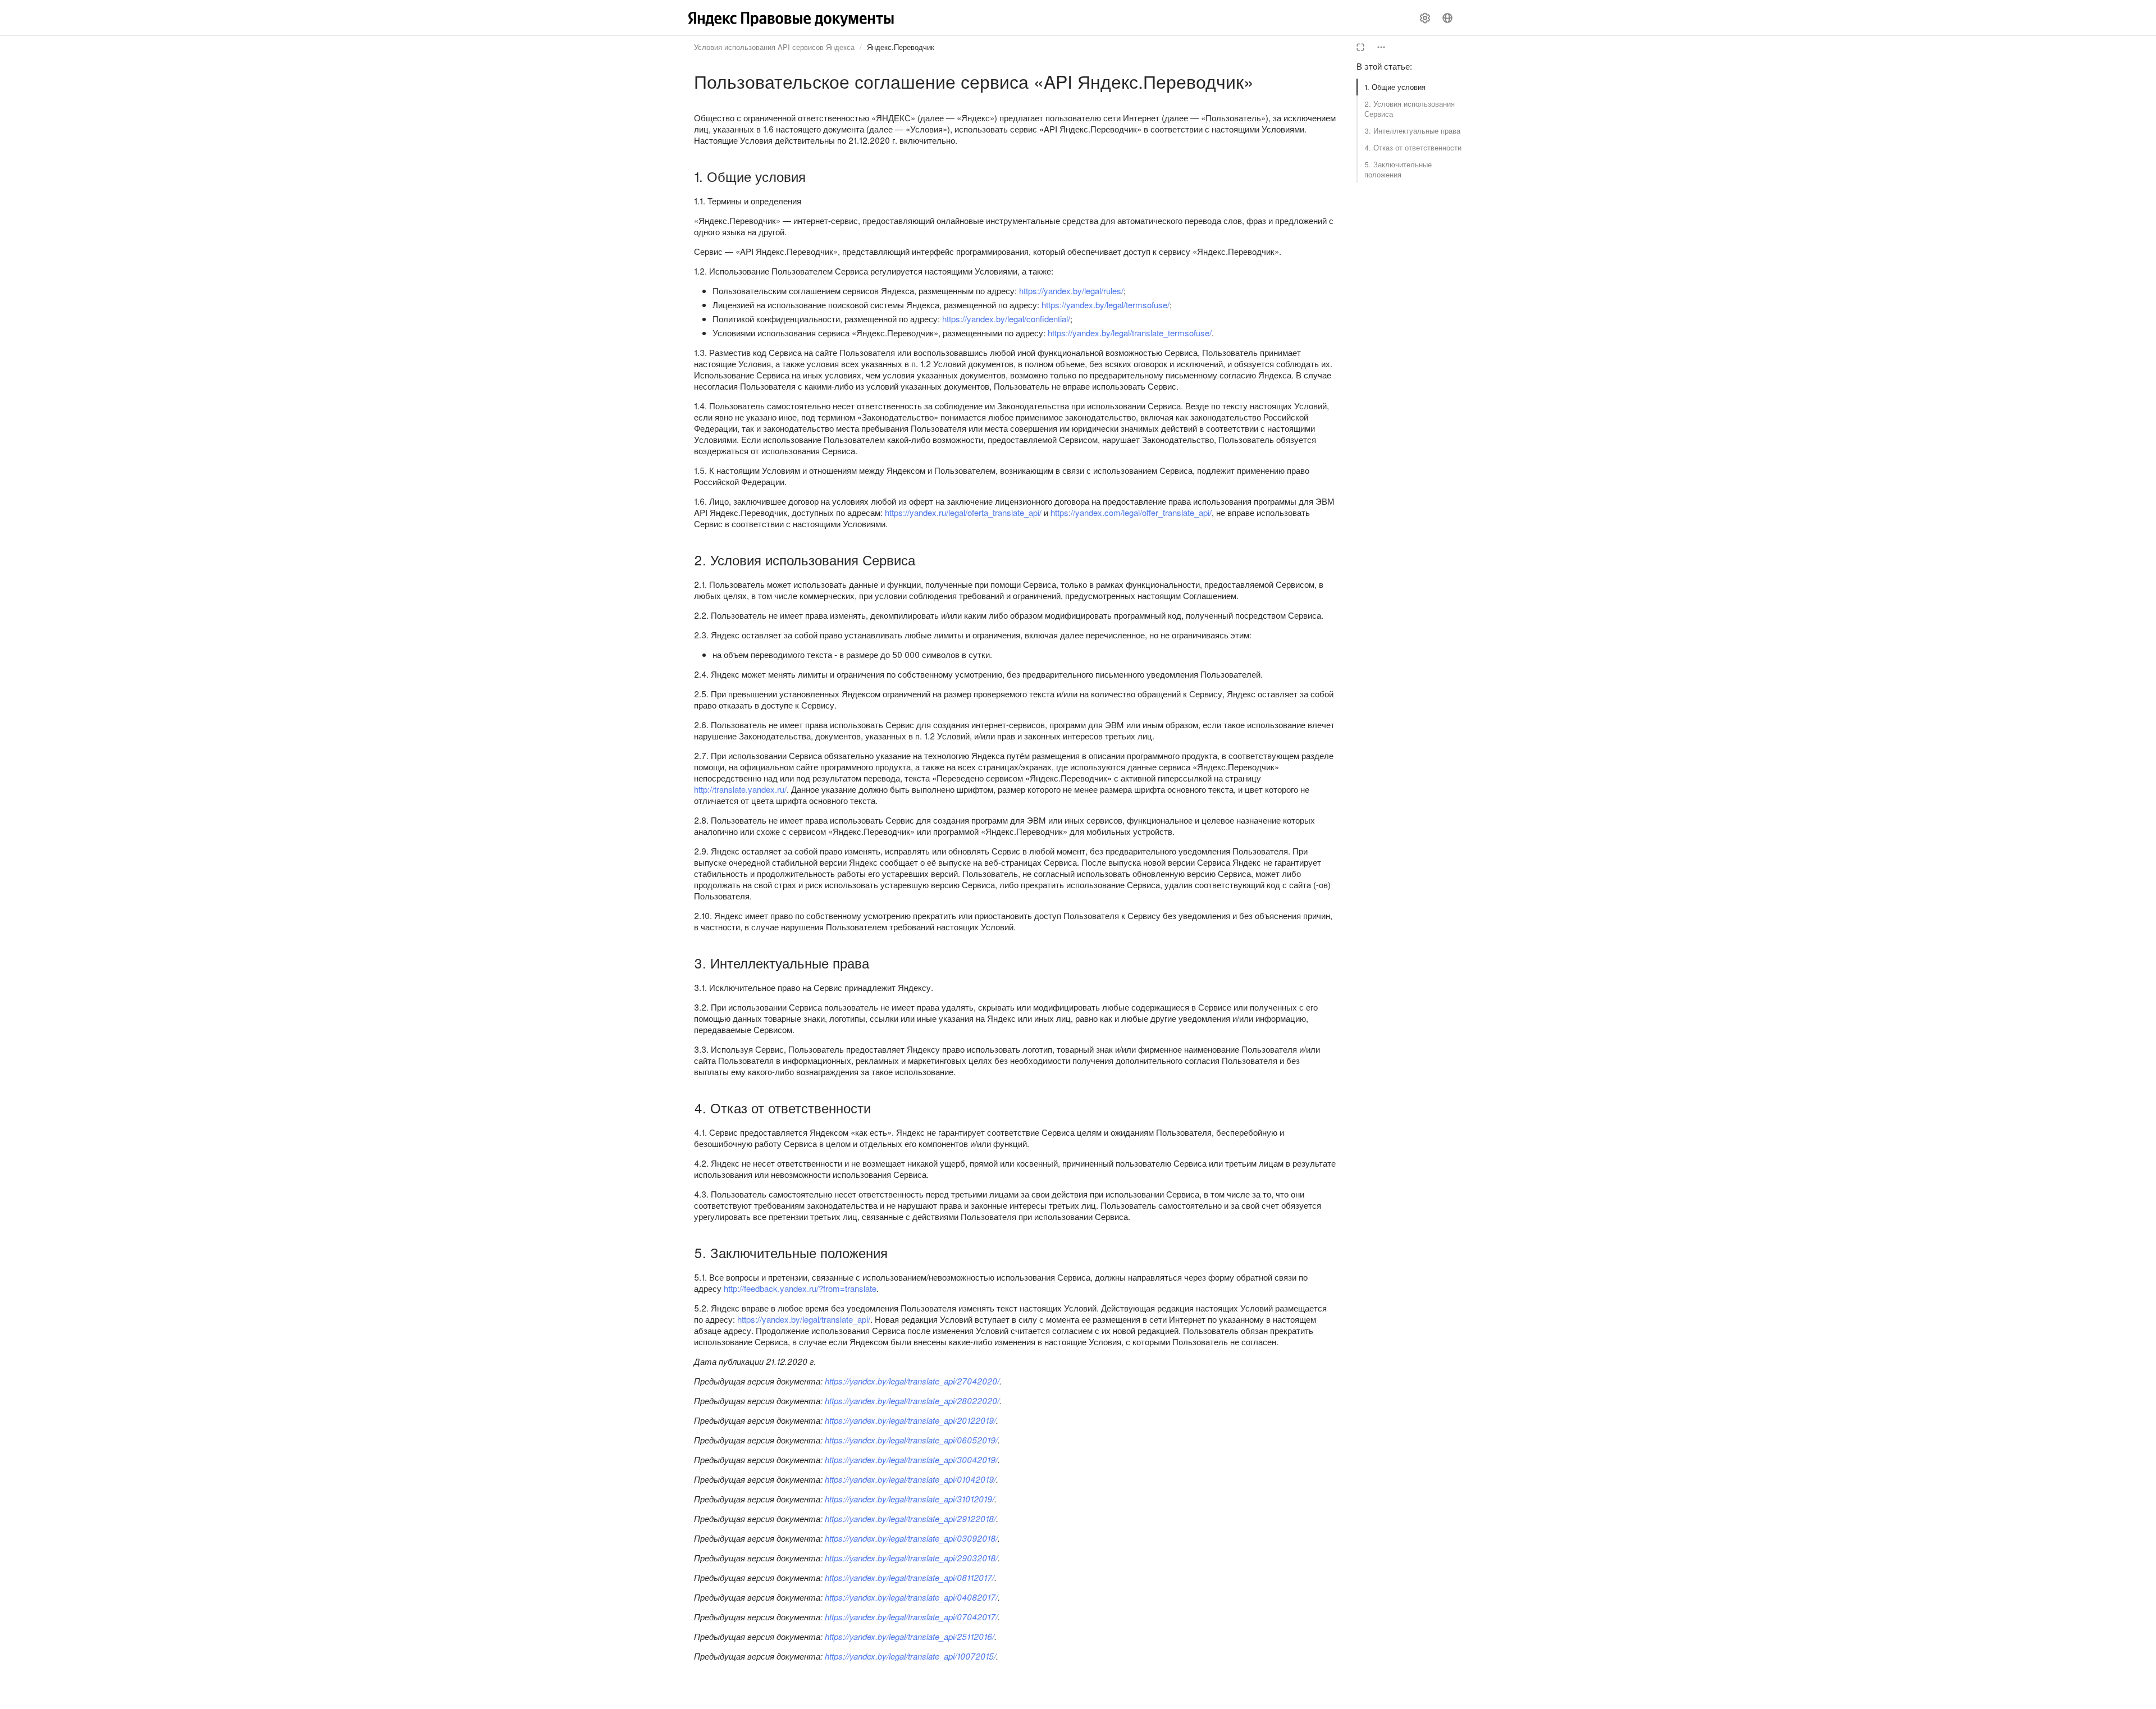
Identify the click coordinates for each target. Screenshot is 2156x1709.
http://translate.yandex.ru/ (740, 789)
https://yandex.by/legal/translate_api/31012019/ (910, 1499)
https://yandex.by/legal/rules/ (1071, 291)
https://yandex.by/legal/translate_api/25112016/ (910, 1636)
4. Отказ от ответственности (1413, 147)
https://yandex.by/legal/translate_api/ (804, 1319)
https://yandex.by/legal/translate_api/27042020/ (912, 1381)
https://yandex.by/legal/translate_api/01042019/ (910, 1479)
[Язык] (1447, 18)
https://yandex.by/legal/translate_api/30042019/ (911, 1459)
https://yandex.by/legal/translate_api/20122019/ (910, 1420)
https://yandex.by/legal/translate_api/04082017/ (911, 1597)
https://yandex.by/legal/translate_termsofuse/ (1130, 333)
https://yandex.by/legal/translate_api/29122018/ (910, 1518)
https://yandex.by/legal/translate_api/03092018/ (911, 1538)
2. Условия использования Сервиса (1410, 109)
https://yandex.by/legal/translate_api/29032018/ (911, 1558)
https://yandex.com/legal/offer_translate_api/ (1131, 512)
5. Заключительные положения (1398, 169)
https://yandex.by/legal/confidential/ (1006, 319)
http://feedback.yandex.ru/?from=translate (800, 1288)
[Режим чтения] (1360, 47)
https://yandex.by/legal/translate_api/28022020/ (912, 1400)
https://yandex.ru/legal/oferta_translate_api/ (963, 512)
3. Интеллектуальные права (1412, 131)
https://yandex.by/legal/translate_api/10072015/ (910, 1656)
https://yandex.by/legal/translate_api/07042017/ (911, 1617)
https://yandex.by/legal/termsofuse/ (1106, 305)
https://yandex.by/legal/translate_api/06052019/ (911, 1440)
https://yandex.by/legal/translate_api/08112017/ (910, 1577)
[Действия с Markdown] (1381, 47)
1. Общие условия (1395, 87)
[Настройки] (1425, 18)
